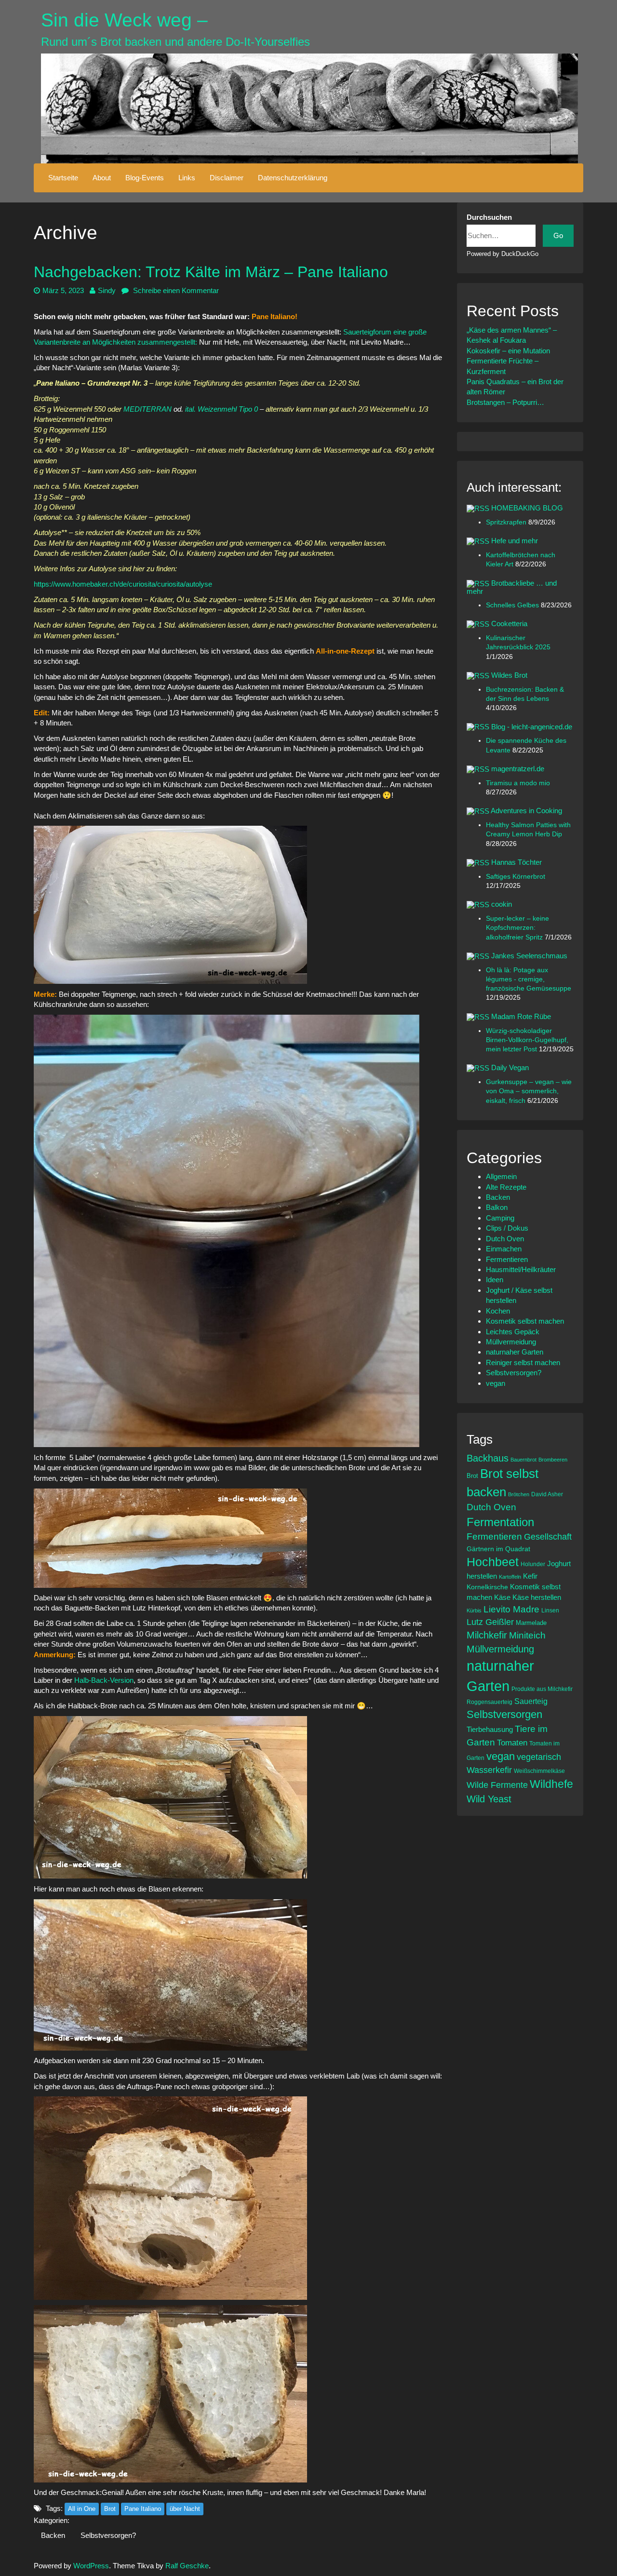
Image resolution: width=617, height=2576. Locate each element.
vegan (496, 1383)
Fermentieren (507, 1259)
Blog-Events (145, 178)
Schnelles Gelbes (513, 605)
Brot (110, 2509)
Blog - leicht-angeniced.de (532, 727)
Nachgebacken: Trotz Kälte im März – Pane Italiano (211, 272)
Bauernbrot (523, 1460)
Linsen (550, 1610)
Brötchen (519, 1494)
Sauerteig (531, 1701)
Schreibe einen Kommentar (175, 290)
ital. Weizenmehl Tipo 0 (221, 409)
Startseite (63, 178)
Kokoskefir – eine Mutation (508, 351)
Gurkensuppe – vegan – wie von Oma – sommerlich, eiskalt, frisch (529, 1091)
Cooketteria (509, 624)
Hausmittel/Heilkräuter (521, 1269)
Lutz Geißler (490, 1622)
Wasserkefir (489, 1770)
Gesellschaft (548, 1537)
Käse (502, 1597)
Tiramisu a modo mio (518, 783)
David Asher (547, 1494)
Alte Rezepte (506, 1187)
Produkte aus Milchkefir (542, 1689)
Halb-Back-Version (104, 1680)
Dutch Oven (505, 1239)
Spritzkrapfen (507, 522)
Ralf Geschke (187, 2566)
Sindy (107, 290)
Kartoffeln (510, 1577)
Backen (53, 2535)
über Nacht (185, 2509)
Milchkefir (487, 1635)
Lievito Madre (511, 1609)
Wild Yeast (489, 1799)
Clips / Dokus (507, 1228)
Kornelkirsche (487, 1587)
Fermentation (500, 1522)
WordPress (91, 2566)
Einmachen (504, 1249)
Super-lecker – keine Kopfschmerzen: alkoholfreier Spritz (517, 928)
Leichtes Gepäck (513, 1332)
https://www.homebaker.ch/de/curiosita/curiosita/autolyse (123, 584)
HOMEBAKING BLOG (527, 508)
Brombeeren (553, 1460)
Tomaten (512, 1743)
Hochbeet (493, 1562)
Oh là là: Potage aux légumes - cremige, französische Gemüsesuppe (529, 979)
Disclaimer (227, 178)
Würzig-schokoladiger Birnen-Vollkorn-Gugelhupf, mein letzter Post (527, 1040)
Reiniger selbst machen (523, 1362)
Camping (500, 1218)
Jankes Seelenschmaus (529, 956)
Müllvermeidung (511, 1342)
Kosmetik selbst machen (525, 1321)
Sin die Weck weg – (124, 20)
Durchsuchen (489, 217)
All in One (82, 2509)
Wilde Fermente (497, 1785)
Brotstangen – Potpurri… (505, 402)
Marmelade (531, 1623)
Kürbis (474, 1610)
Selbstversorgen (504, 1714)
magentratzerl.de (518, 769)
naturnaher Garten (515, 1352)
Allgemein (501, 1176)
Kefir (530, 1576)
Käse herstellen (537, 1597)
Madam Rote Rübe (521, 1016)
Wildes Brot (509, 675)
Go (558, 235)
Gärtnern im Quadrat (498, 1549)
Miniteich (527, 1635)
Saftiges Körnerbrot (516, 877)
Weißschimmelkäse (539, 1771)
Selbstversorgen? (108, 2535)
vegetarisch (539, 1757)
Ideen (495, 1280)
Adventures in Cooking (526, 811)
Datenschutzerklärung (293, 178)
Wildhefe (551, 1784)
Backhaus (488, 1458)
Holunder (533, 1564)
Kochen (498, 1311)
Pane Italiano (143, 2509)
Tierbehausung (490, 1729)
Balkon (497, 1207)
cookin (502, 904)
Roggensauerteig (490, 1702)
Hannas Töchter (516, 862)
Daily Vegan (510, 1067)
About (102, 178)
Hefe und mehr (515, 541)
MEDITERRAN (148, 409)
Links (187, 178)
